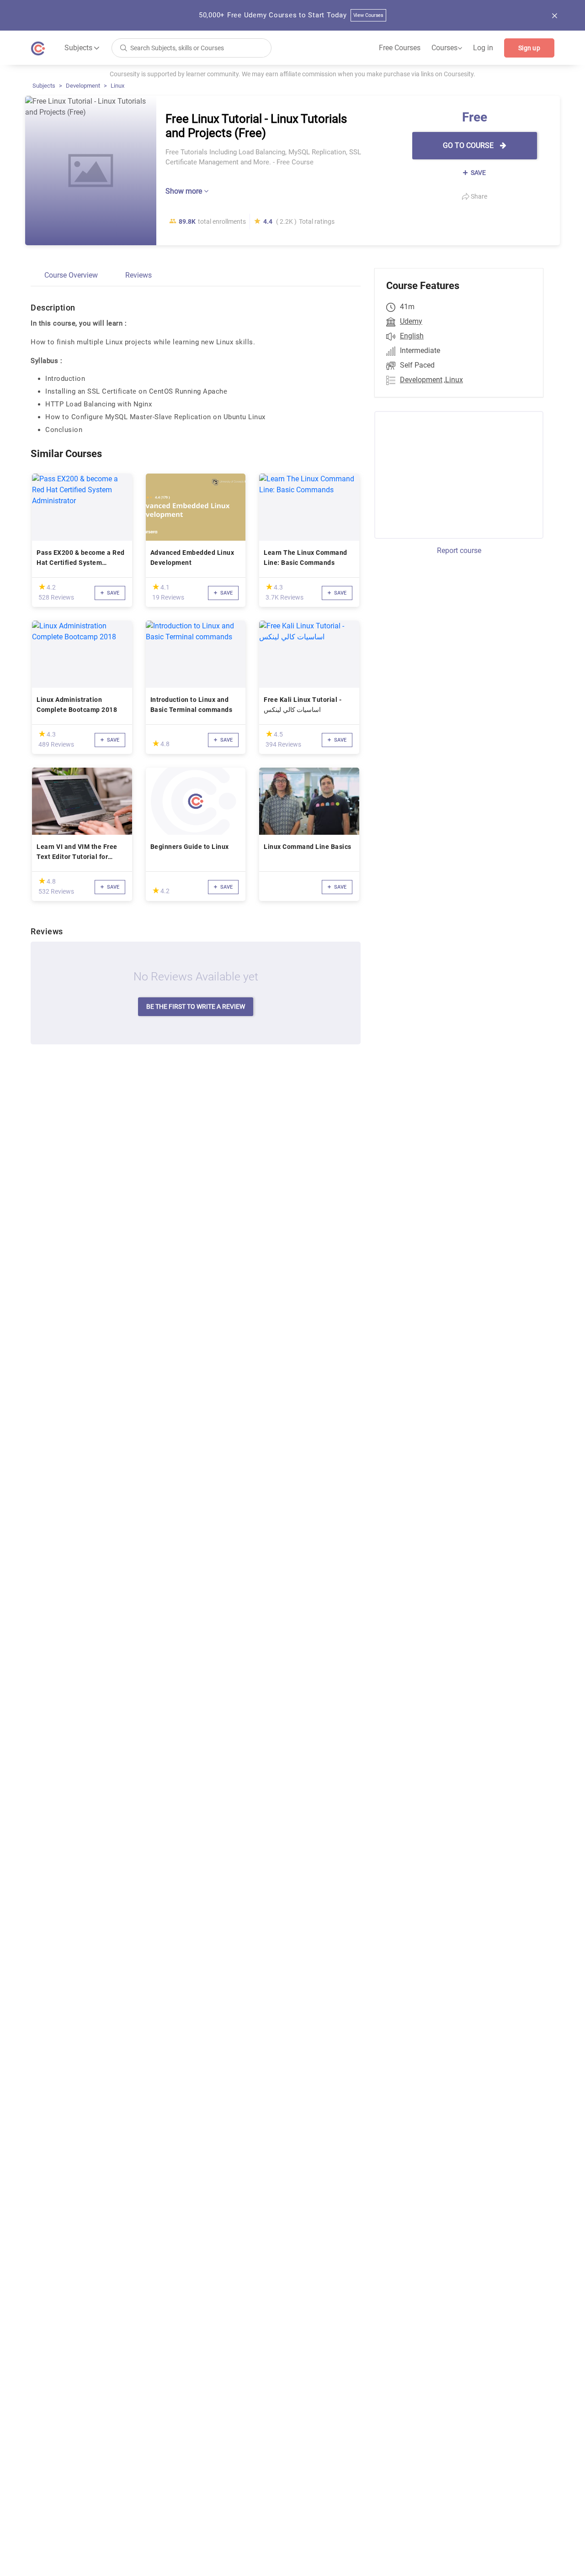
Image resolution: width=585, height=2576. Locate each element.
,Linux (453, 380)
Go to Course (469, 145)
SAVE (478, 173)
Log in (483, 48)
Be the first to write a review (196, 1006)
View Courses (369, 15)
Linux (117, 86)
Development (83, 86)
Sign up (529, 48)
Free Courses (400, 48)
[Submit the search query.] (123, 47)
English (412, 336)
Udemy (411, 321)
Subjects (44, 86)
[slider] (42, 587)
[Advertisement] (451, 474)
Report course (459, 550)
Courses (447, 48)
